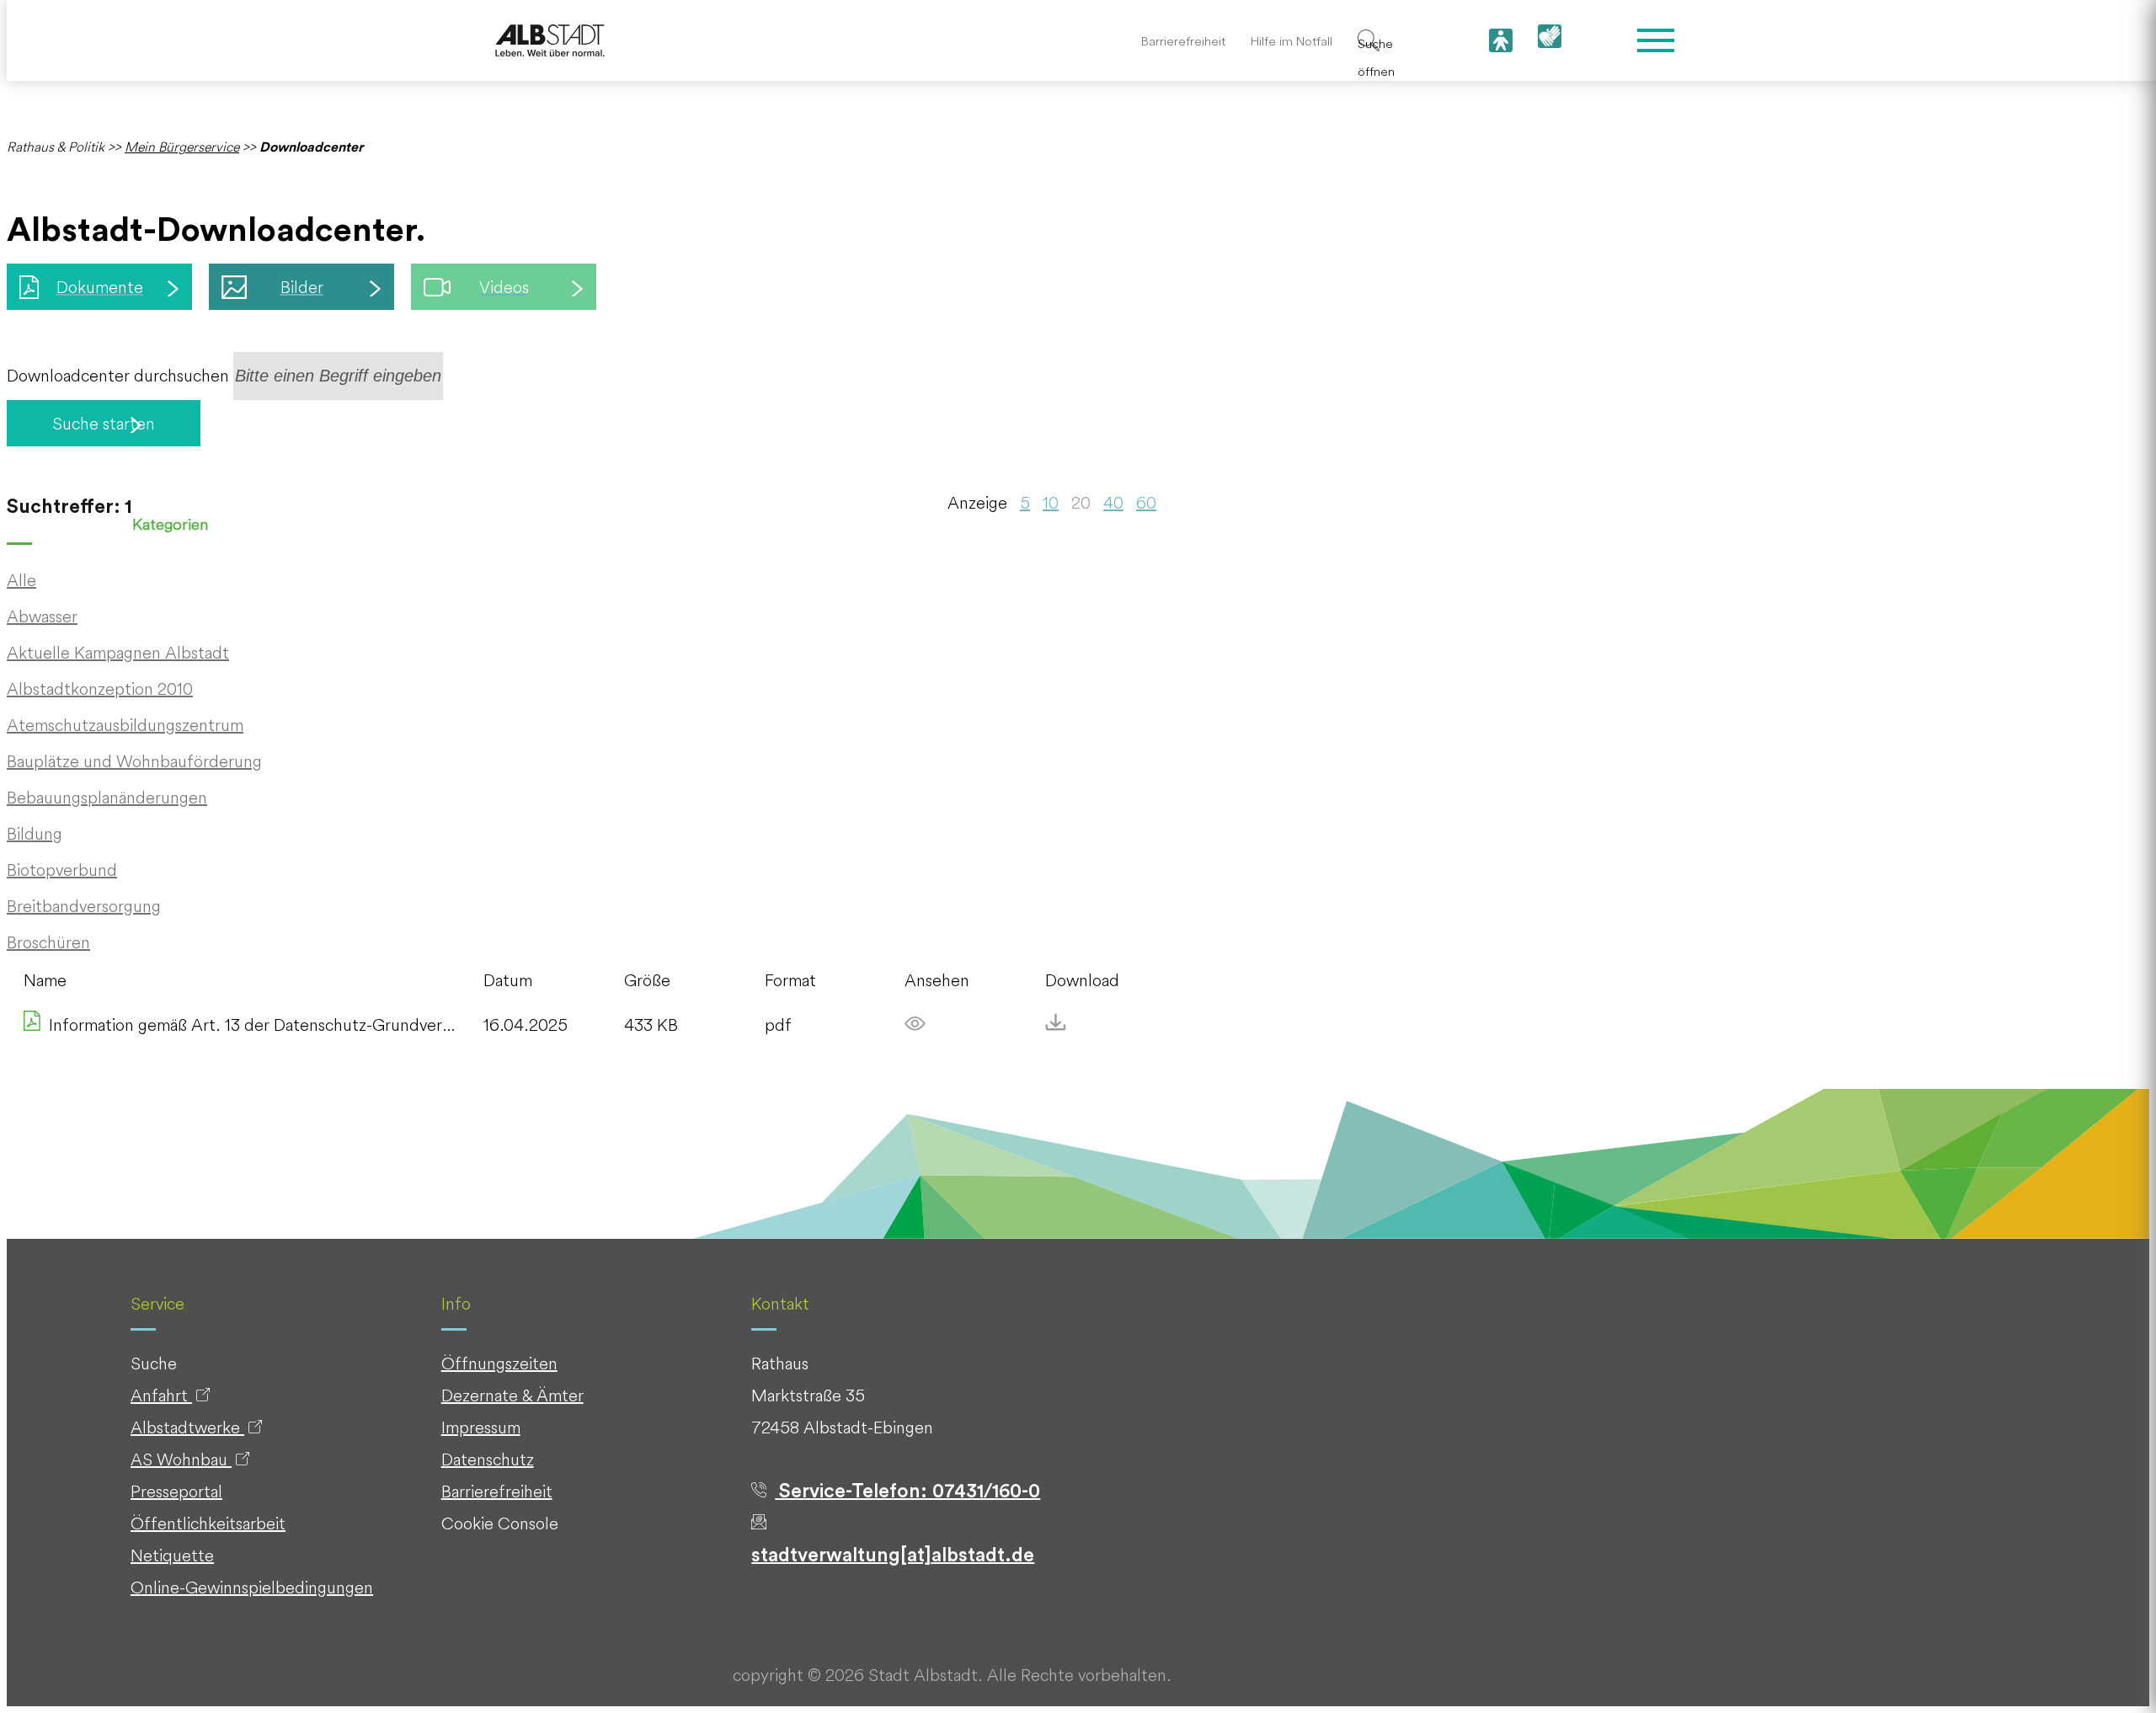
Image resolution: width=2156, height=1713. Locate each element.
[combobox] (338, 376)
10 (1051, 502)
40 (1113, 502)
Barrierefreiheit (1183, 41)
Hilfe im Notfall (1291, 41)
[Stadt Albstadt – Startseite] (550, 41)
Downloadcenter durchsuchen (118, 375)
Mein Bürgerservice (182, 147)
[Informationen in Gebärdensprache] (1550, 41)
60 (1146, 502)
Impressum (481, 1427)
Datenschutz (488, 1459)
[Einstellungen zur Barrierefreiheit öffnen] (1501, 40)
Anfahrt (161, 1395)
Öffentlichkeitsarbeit (208, 1523)
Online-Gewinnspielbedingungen (252, 1587)
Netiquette (172, 1555)
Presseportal (176, 1491)
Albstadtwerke (187, 1427)
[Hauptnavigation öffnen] (1656, 40)
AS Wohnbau (181, 1459)
